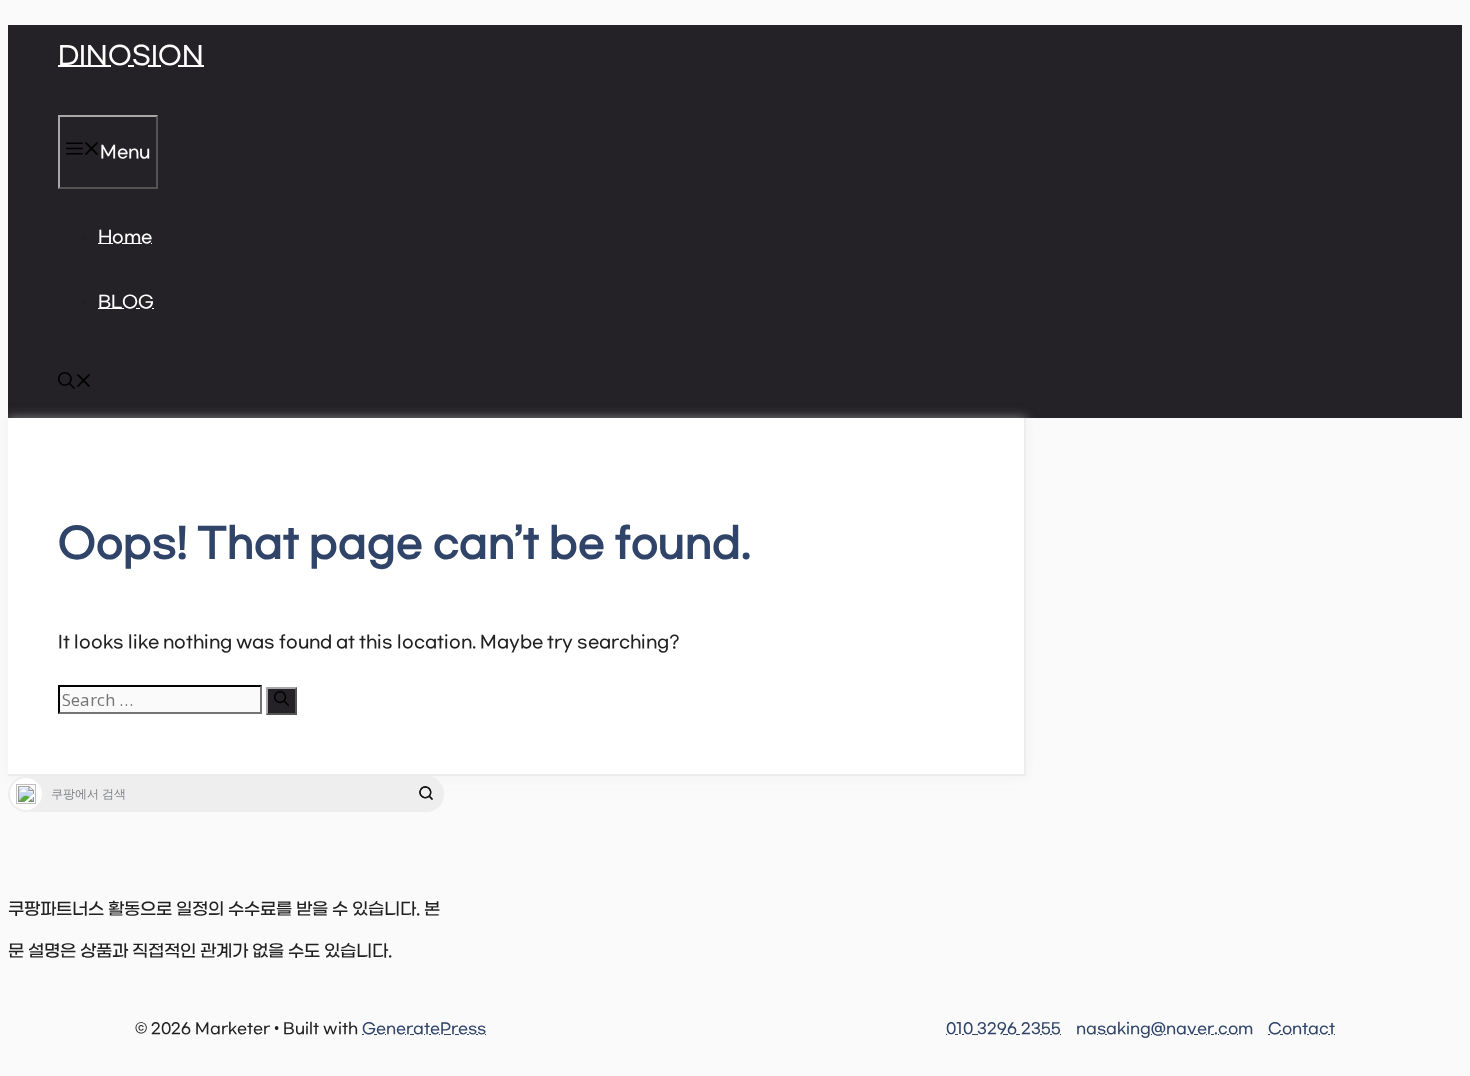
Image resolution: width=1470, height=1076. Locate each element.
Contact (1301, 1029)
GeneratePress (424, 1029)
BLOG (126, 303)
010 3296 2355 (1003, 1029)
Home (125, 238)
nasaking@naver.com (1164, 1029)
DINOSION (131, 57)
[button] (75, 385)
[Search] (281, 701)
